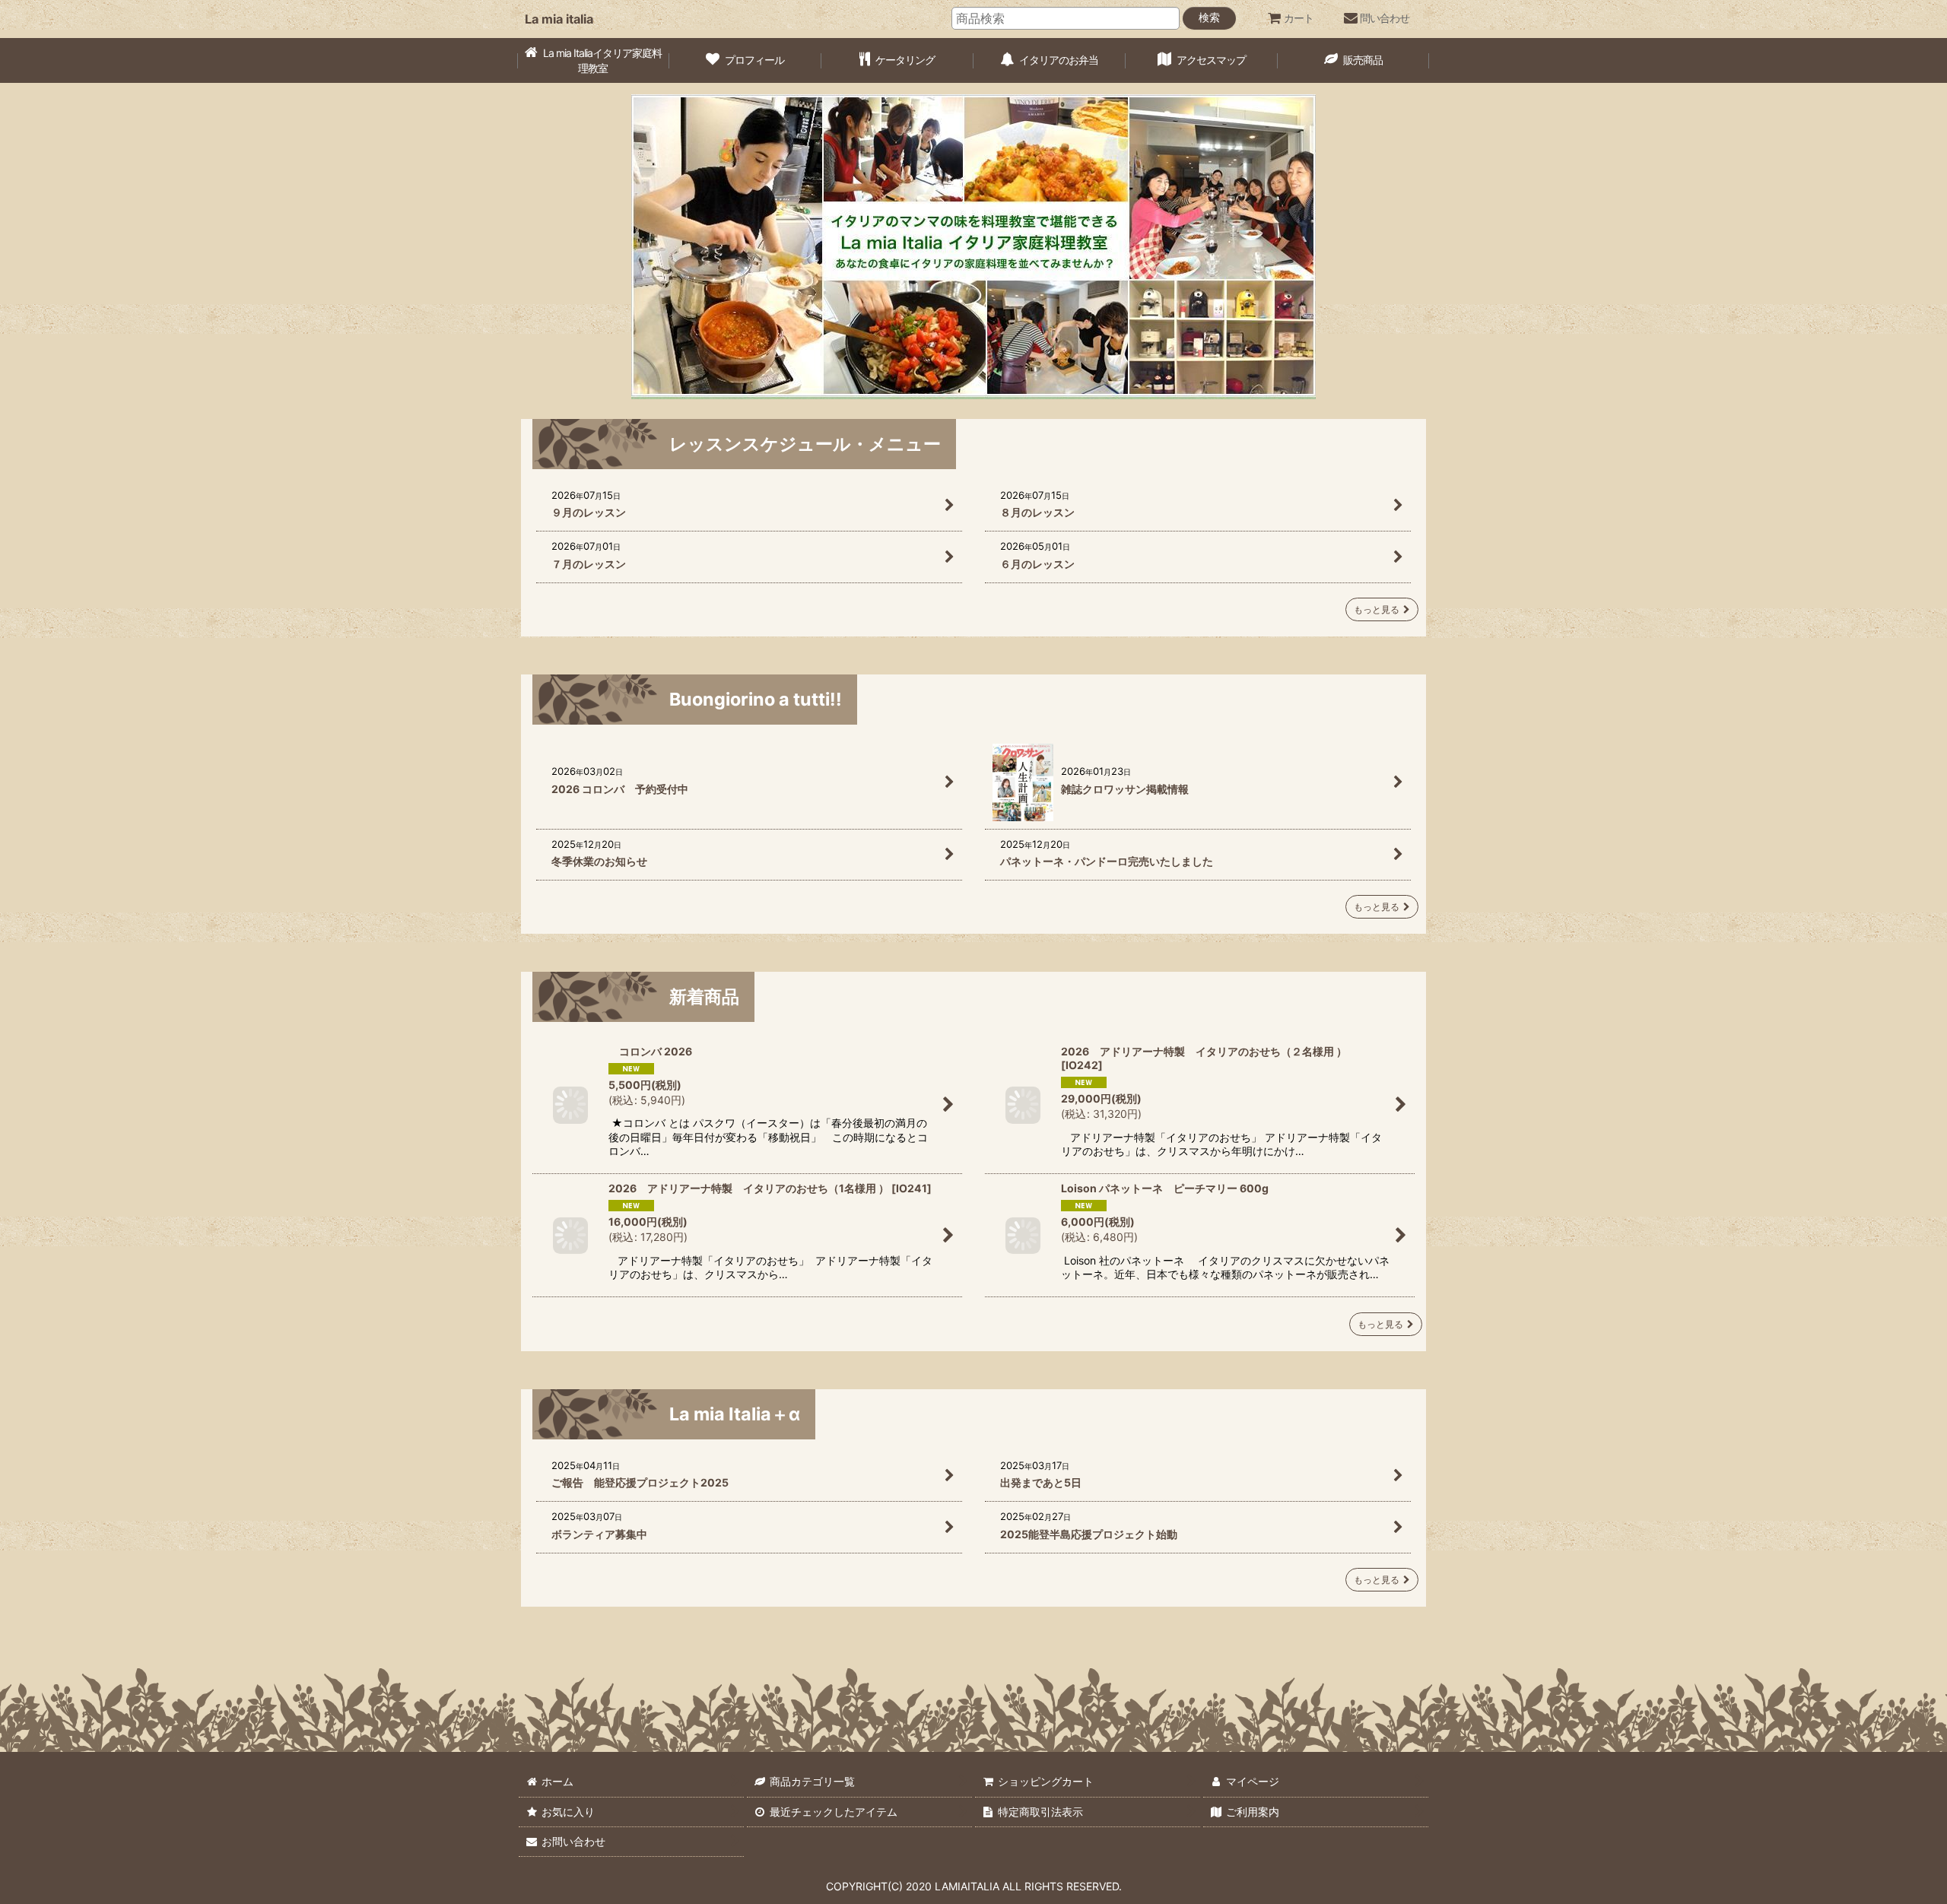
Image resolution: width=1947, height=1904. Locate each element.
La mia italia (559, 19)
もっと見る (1377, 609)
